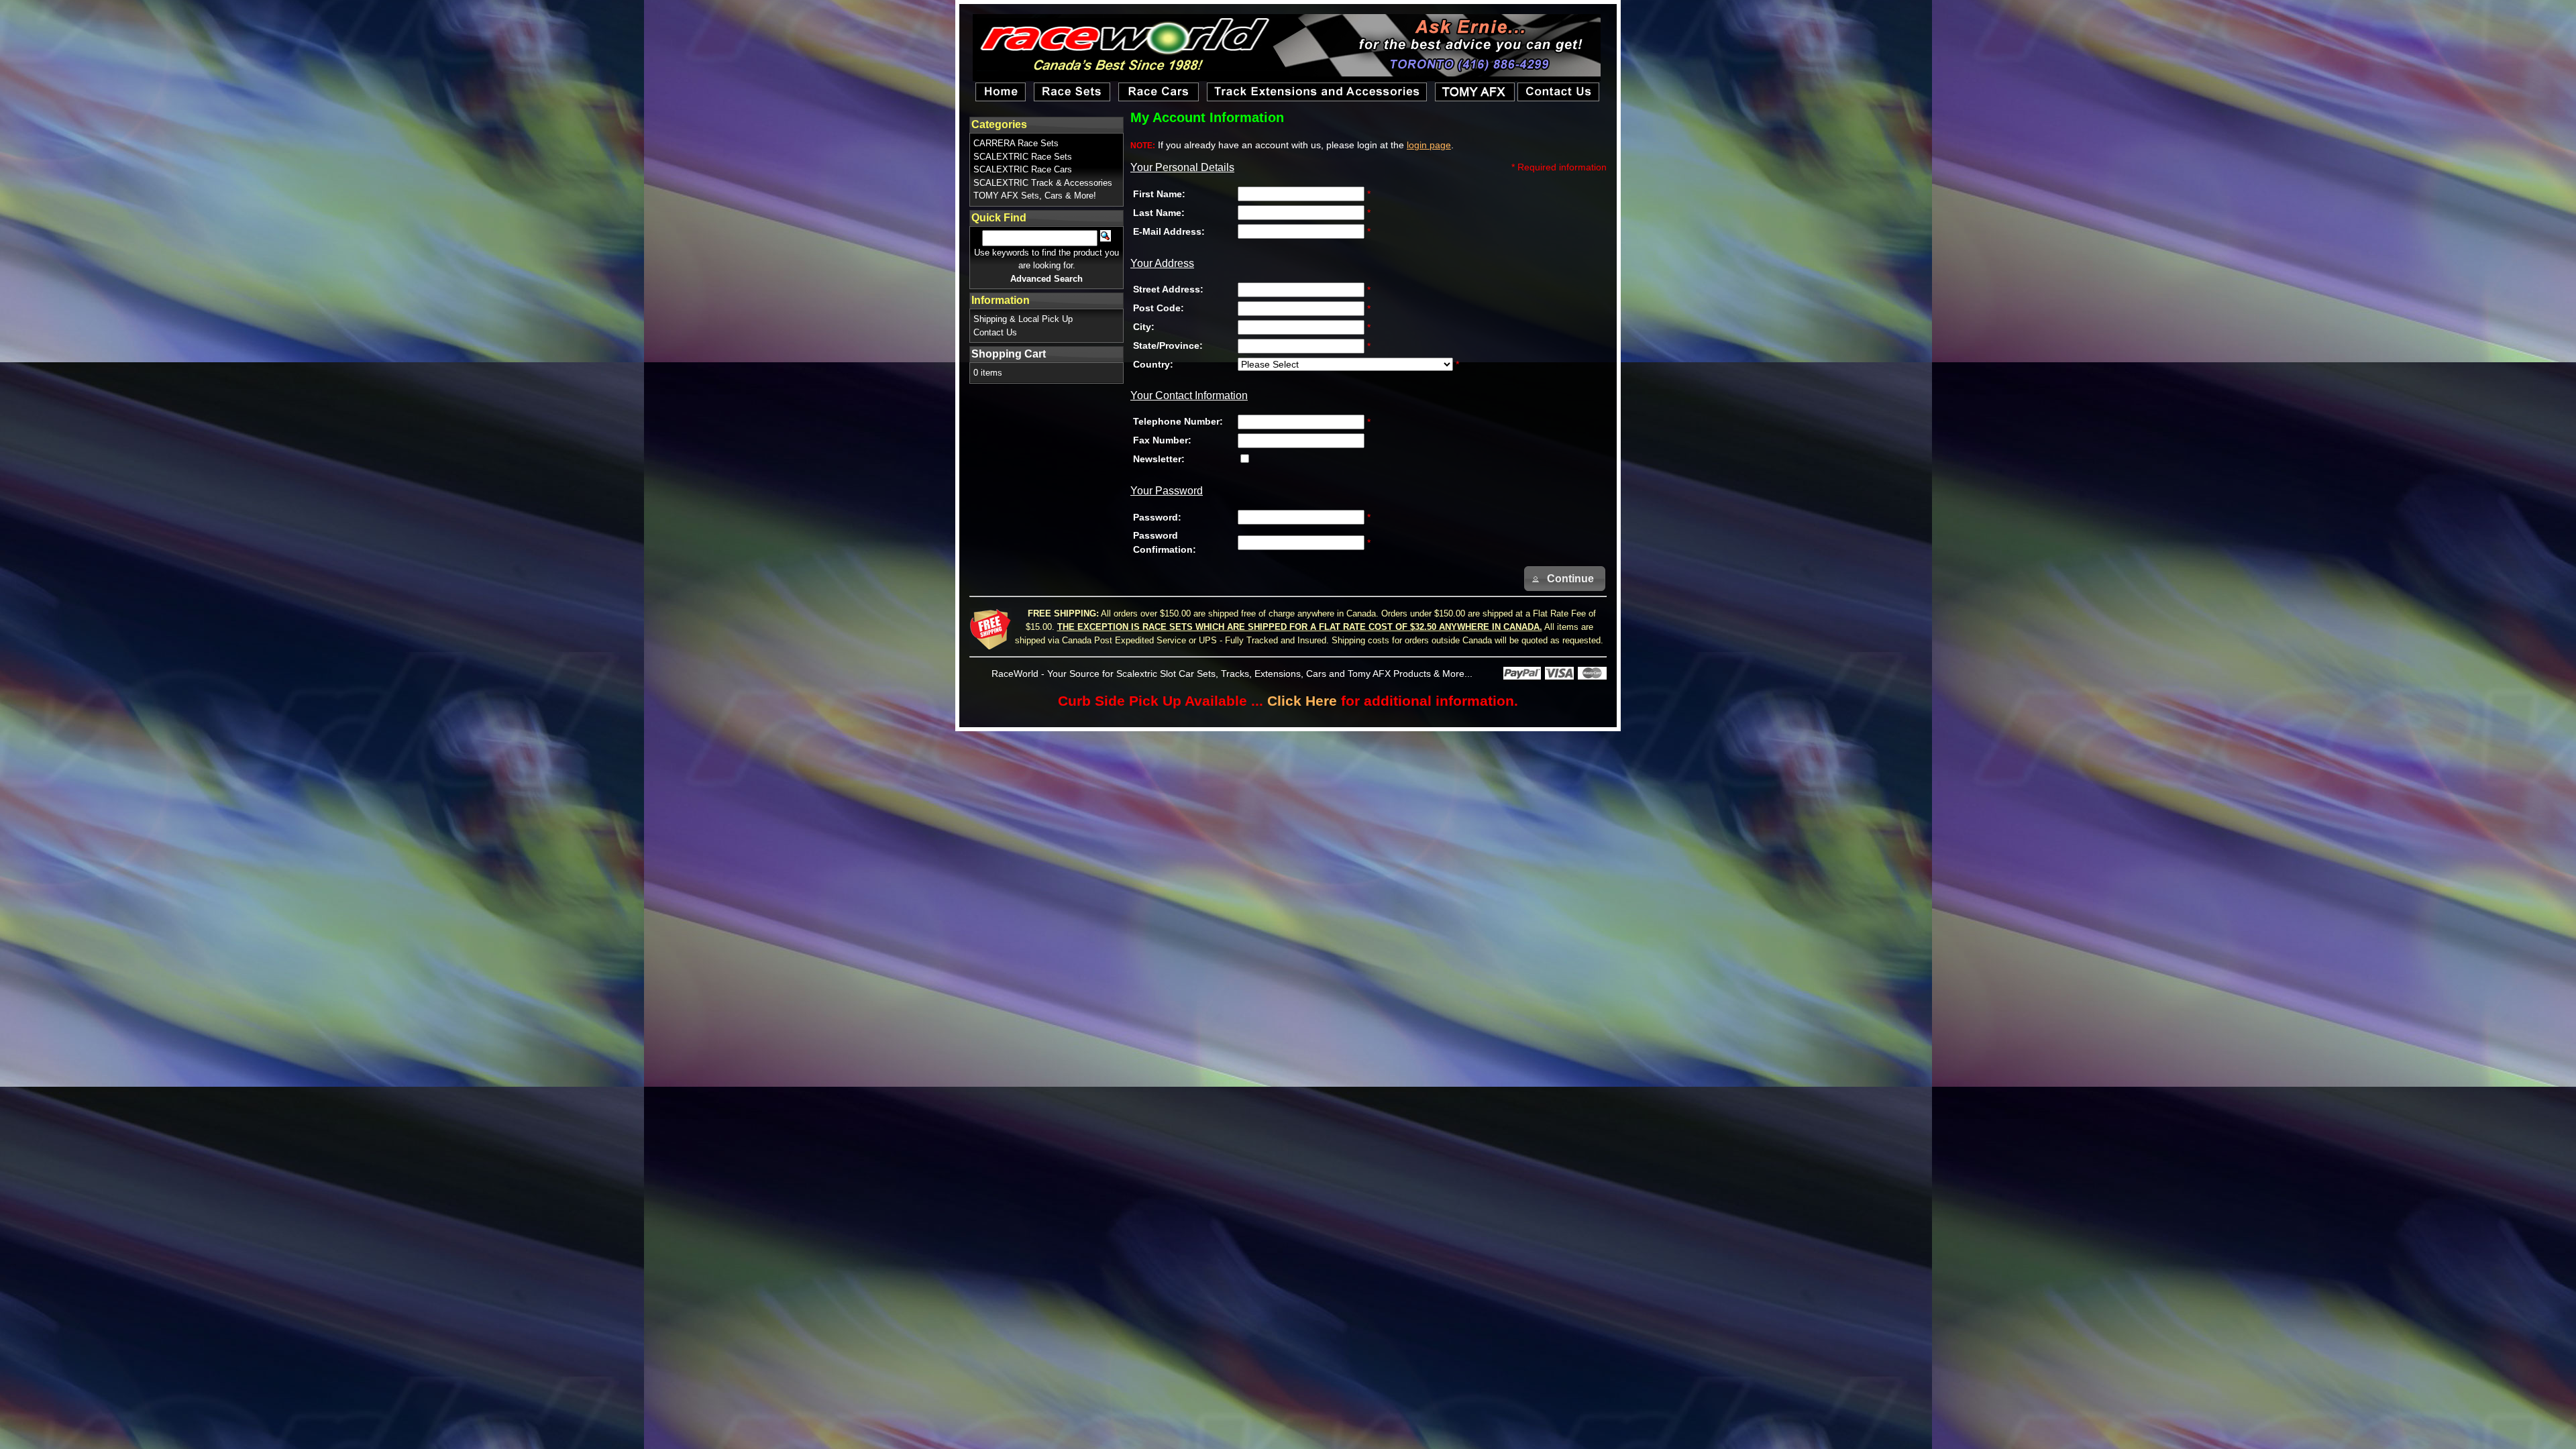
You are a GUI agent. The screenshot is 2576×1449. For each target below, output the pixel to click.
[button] (1565, 579)
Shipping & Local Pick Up (1023, 319)
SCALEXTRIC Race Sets (1023, 157)
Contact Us (995, 332)
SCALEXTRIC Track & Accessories (1043, 183)
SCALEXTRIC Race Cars (1023, 169)
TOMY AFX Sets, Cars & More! (1035, 196)
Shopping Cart (1009, 354)
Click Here (1302, 701)
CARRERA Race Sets (1016, 143)
